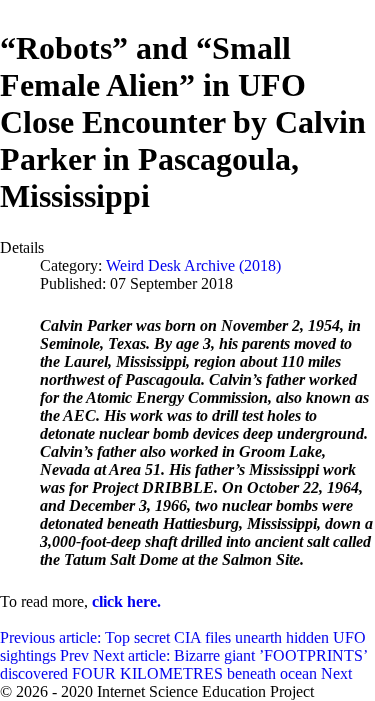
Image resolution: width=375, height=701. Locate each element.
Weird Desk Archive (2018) (193, 265)
